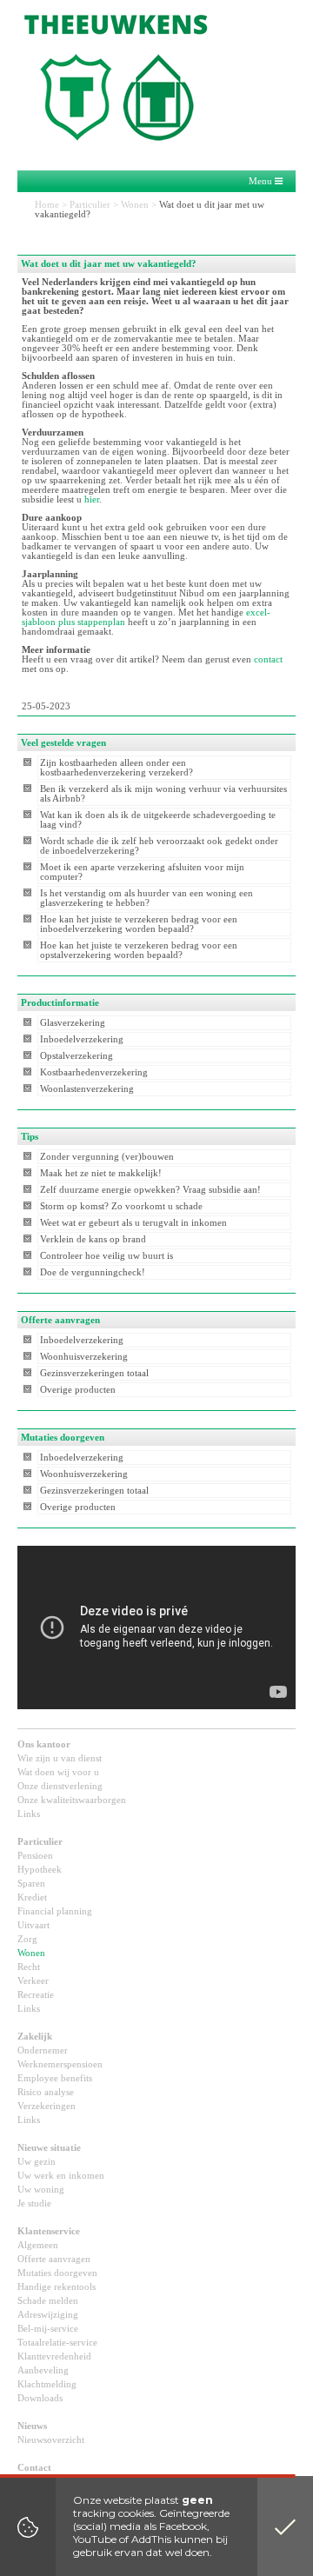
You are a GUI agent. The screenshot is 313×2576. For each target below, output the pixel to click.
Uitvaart (33, 1925)
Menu (262, 181)
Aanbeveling (43, 2370)
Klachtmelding (47, 2384)
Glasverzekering (73, 1023)
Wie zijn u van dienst (60, 1758)
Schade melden (48, 2301)
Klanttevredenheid (54, 2356)
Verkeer (33, 1981)
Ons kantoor (44, 1744)
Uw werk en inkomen (61, 2176)
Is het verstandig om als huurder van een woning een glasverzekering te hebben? (147, 898)
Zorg (27, 1939)
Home (47, 205)
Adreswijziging (48, 2315)
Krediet (32, 1897)
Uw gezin (37, 2162)
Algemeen (38, 2245)
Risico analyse (46, 2092)
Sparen (31, 1884)
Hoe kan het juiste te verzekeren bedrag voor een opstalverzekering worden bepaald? (139, 950)
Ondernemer (43, 2050)
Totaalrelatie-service (57, 2343)
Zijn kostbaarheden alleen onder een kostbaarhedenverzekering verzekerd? (117, 768)
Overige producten (78, 1390)
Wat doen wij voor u (58, 1772)
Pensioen (35, 1856)
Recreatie (36, 1995)
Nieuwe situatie (49, 2148)
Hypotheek (40, 1870)
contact (268, 659)
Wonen (135, 205)
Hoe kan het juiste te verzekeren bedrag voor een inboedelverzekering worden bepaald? (139, 924)
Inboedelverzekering (82, 1039)
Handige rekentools (57, 2287)
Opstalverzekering (77, 1056)
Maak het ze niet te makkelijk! (101, 1173)
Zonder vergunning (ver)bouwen (107, 1157)
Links (29, 1814)
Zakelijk (35, 2037)
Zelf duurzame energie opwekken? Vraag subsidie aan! (150, 1190)
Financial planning (55, 1911)
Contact (34, 2468)
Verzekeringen (47, 2106)
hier (92, 499)
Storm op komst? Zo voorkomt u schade (121, 1206)
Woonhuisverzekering (84, 1357)
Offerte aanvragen (54, 2259)
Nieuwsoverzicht (51, 2440)
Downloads (40, 2398)
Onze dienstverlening (60, 1786)
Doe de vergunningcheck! (93, 1272)
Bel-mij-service (48, 2329)
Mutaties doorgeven (57, 2273)
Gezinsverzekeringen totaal (94, 1373)
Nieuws (32, 2426)
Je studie (34, 2203)
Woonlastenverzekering (87, 1089)
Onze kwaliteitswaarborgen (72, 1800)
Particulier (90, 205)
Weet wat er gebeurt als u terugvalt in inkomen (133, 1223)
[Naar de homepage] (130, 74)
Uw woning (41, 2190)
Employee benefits (55, 2078)
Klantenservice (49, 2231)
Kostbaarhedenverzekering (94, 1072)
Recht (29, 1967)
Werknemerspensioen (60, 2064)
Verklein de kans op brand (93, 1239)
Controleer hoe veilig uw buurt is (107, 1256)
